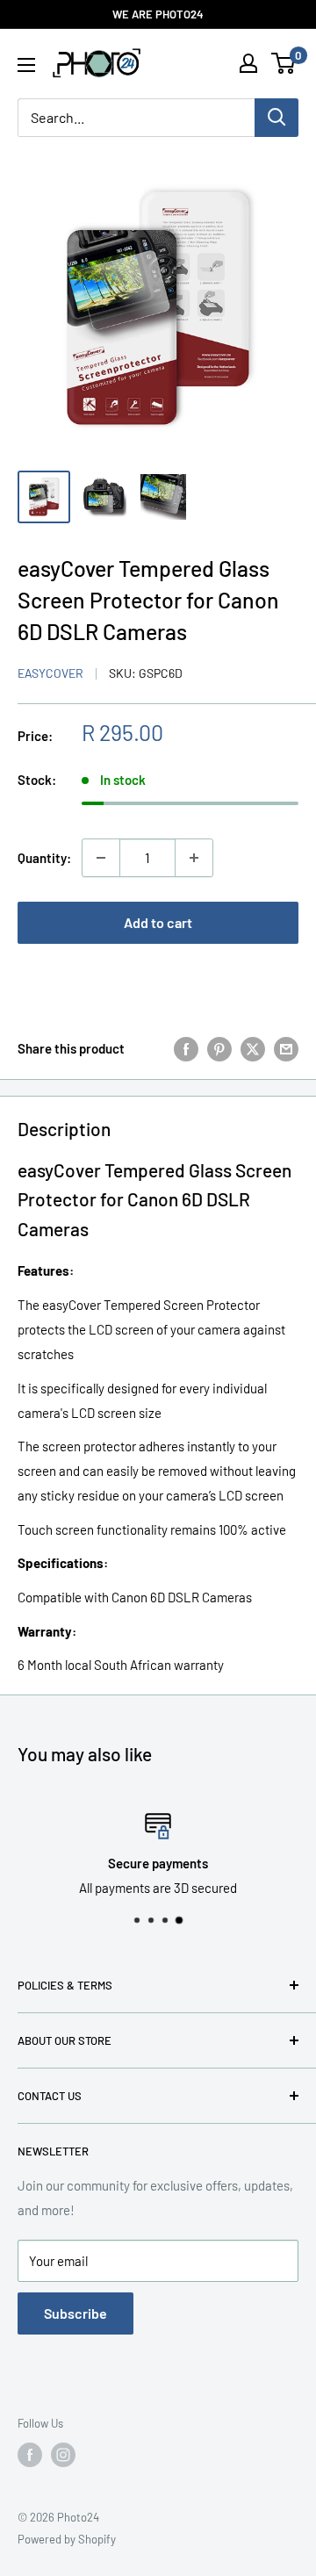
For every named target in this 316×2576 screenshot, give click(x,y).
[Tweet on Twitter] (253, 1048)
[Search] (276, 118)
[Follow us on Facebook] (30, 2455)
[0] (284, 63)
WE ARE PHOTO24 (158, 14)
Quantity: (44, 858)
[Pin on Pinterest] (219, 1048)
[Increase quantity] (194, 858)
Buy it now (158, 979)
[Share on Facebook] (186, 1048)
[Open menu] (26, 65)
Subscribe (75, 2313)
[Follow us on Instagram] (63, 2455)
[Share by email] (286, 1048)
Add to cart (158, 922)
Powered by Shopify (67, 2539)
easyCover (50, 673)
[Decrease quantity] (101, 858)
